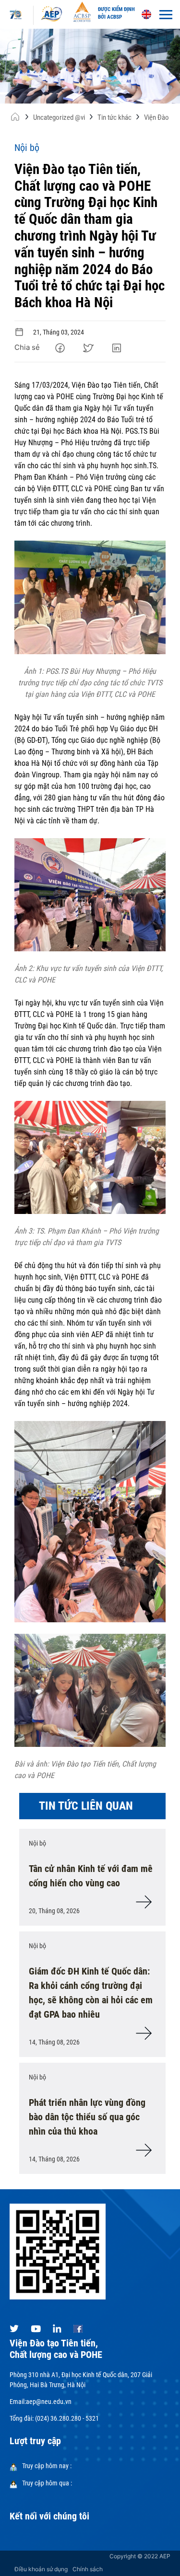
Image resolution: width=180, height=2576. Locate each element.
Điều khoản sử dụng (41, 2569)
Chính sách (88, 2569)
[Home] (15, 119)
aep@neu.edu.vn (49, 2402)
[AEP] (52, 13)
